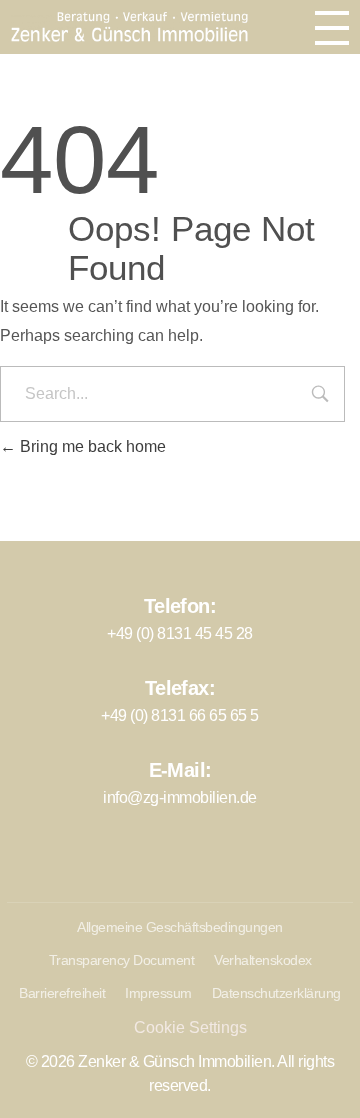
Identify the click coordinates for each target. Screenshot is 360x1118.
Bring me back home (91, 446)
